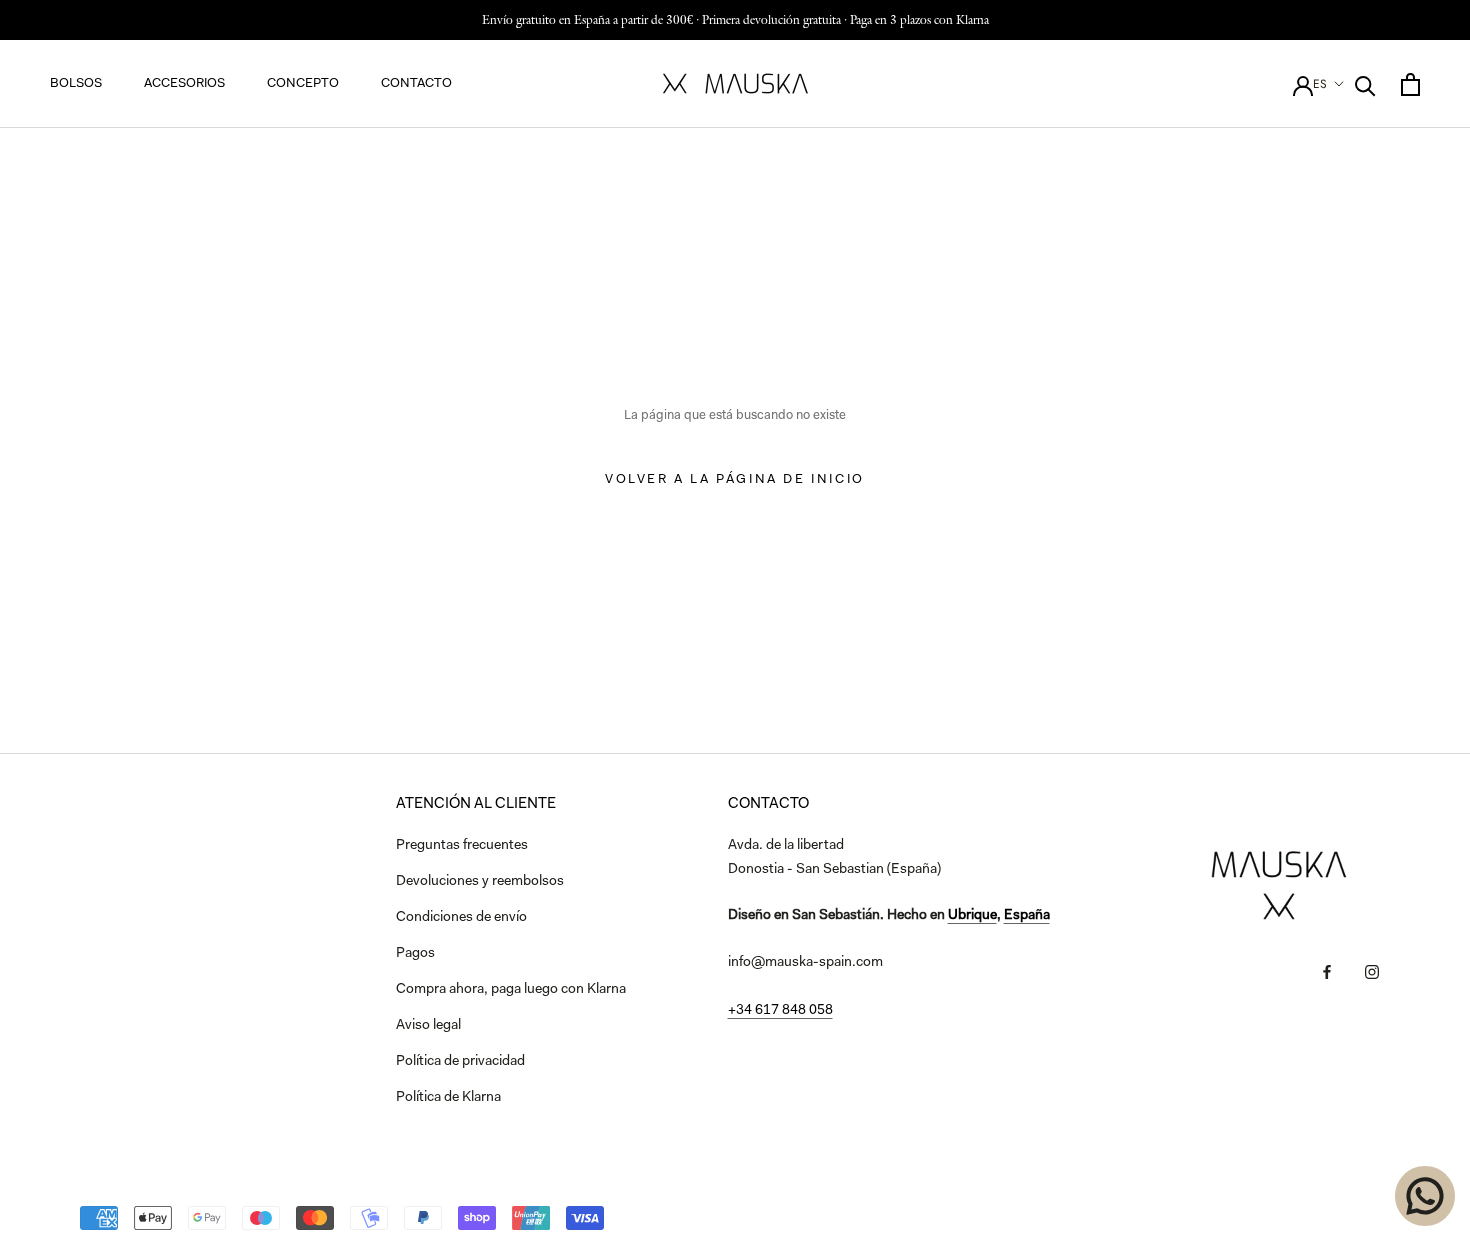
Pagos (415, 954)
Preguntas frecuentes (462, 846)
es (1320, 84)
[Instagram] (1372, 972)
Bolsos (76, 83)
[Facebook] (1327, 972)
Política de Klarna (448, 1098)
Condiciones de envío (461, 918)
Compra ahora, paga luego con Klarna (511, 990)
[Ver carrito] (1410, 84)
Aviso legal (428, 1026)
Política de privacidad (460, 1062)
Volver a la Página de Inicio (735, 479)
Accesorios (184, 83)
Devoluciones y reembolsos (480, 882)
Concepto (303, 83)
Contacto (416, 83)
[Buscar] (1365, 84)
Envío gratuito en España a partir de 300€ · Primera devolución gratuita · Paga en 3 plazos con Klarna (735, 19)
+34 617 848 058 (780, 1011)
